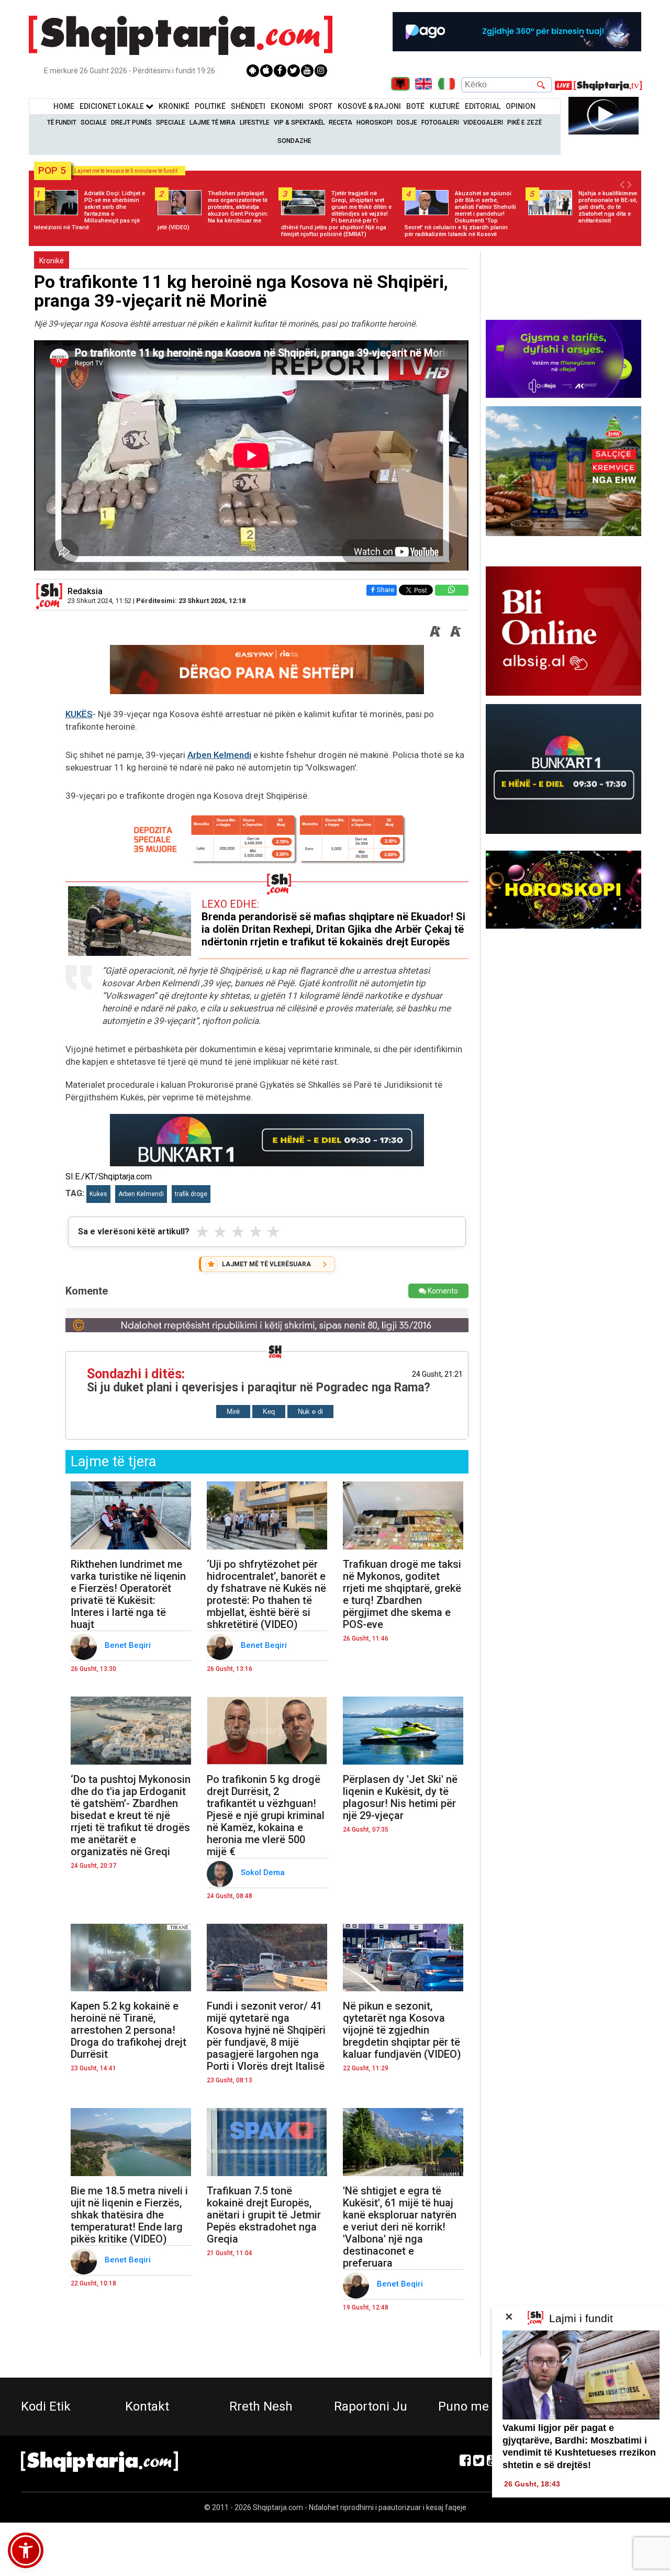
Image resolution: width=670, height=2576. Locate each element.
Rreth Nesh (261, 2406)
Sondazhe (294, 141)
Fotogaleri (440, 122)
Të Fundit (62, 122)
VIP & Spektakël (299, 122)
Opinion (521, 106)
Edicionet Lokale (113, 106)
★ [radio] (202, 1232)
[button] (26, 2550)
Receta (340, 122)
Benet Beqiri (129, 1645)
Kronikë (52, 261)
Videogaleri (483, 122)
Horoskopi (375, 122)
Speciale (171, 122)
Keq (269, 1412)
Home (64, 106)
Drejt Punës (131, 122)
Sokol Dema (264, 1872)
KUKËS (79, 714)
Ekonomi (287, 106)
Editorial (483, 106)
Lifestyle (255, 122)
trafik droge (191, 1194)
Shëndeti (248, 106)
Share (386, 590)
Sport (321, 106)
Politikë (210, 106)
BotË (415, 106)
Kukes (98, 1194)
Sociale (94, 122)
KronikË (174, 106)
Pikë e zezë (524, 122)
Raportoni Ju (371, 2406)
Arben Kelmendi (219, 755)
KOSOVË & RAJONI (369, 106)
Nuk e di (310, 1412)
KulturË (445, 106)
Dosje (407, 122)
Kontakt (147, 2406)
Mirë (233, 1412)
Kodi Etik (46, 2406)
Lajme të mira (213, 122)
